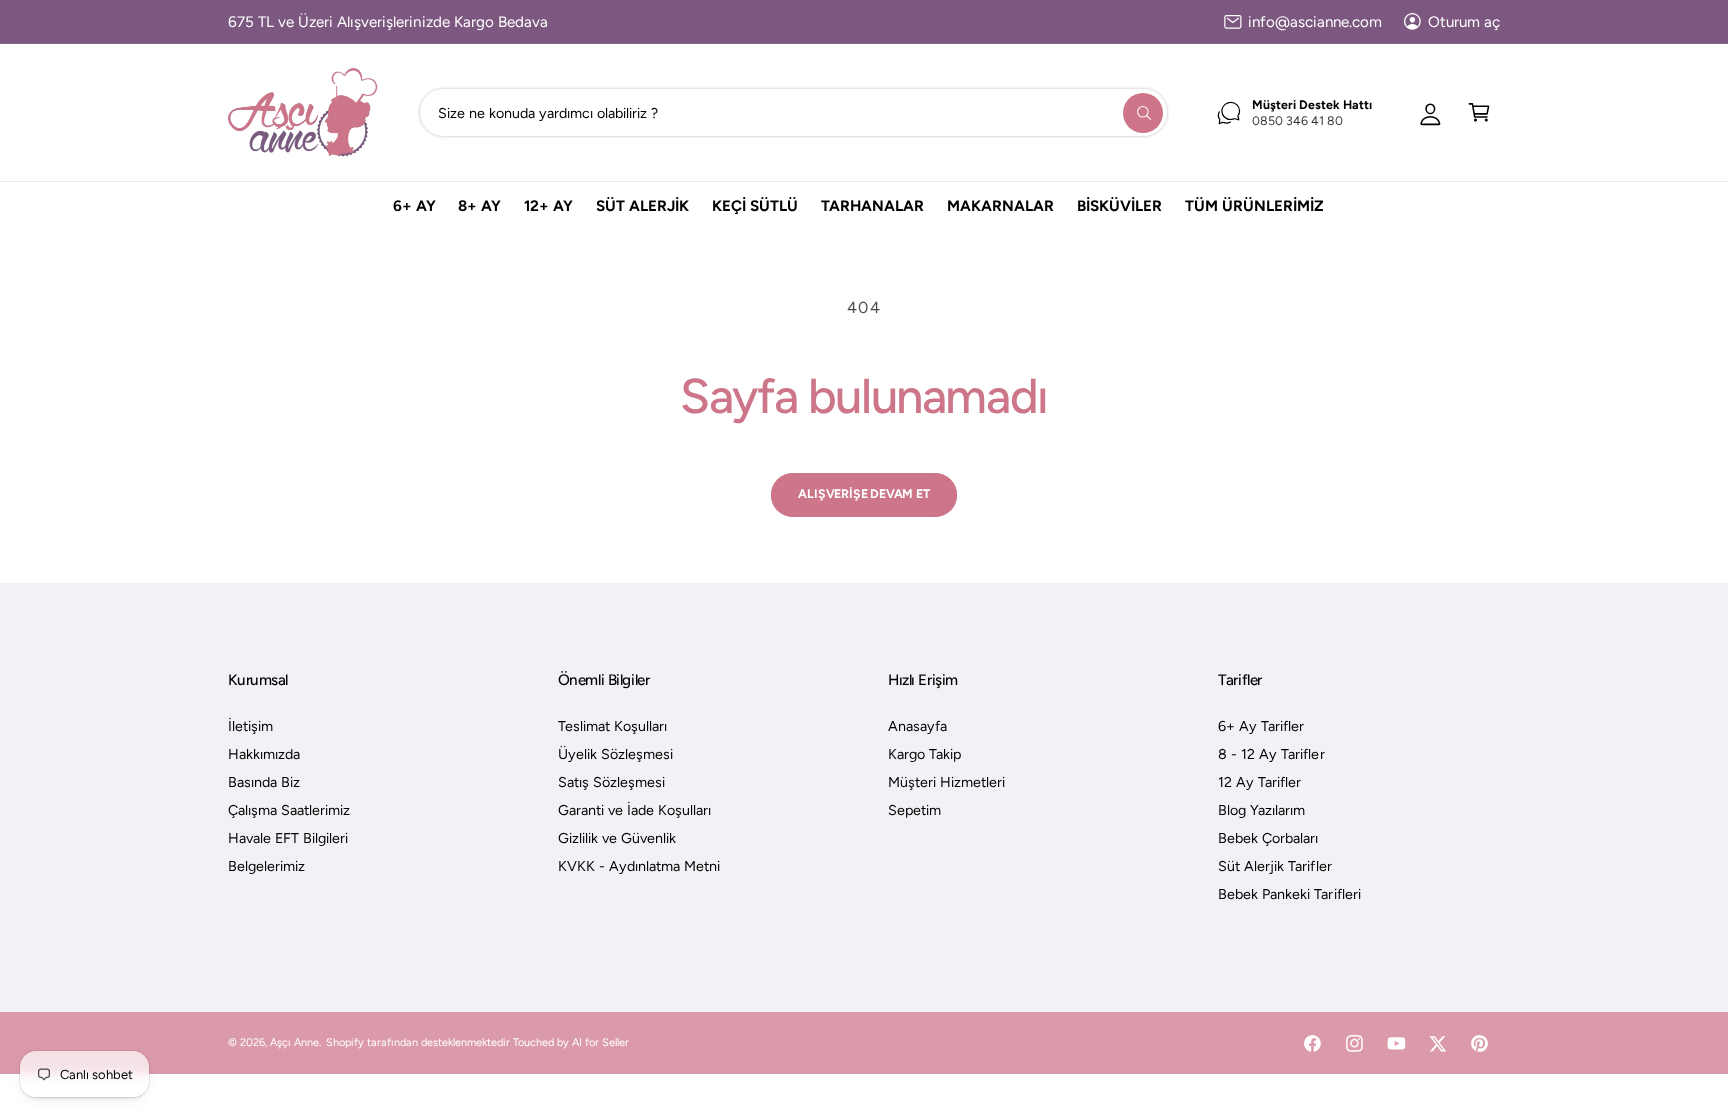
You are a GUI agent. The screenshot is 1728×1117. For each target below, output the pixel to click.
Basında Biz (264, 782)
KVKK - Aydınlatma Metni (639, 866)
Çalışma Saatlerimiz (289, 810)
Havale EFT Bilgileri (288, 838)
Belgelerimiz (266, 866)
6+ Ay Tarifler (1261, 726)
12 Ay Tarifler (1259, 782)
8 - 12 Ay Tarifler (1271, 754)
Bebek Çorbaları (1268, 838)
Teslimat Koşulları (612, 726)
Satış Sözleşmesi (611, 782)
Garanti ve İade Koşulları (634, 810)
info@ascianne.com (1315, 22)
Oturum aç (1464, 22)
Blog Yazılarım (1261, 810)
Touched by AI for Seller (571, 1042)
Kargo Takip (924, 754)
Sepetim (914, 810)
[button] (1479, 112)
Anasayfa (917, 726)
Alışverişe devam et (863, 493)
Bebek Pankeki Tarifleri (1289, 894)
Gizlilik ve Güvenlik (617, 838)
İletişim (250, 726)
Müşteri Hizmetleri (946, 782)
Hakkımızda (264, 754)
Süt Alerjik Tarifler (1274, 866)
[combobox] (793, 112)
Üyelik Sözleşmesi (615, 754)
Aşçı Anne (294, 1042)
